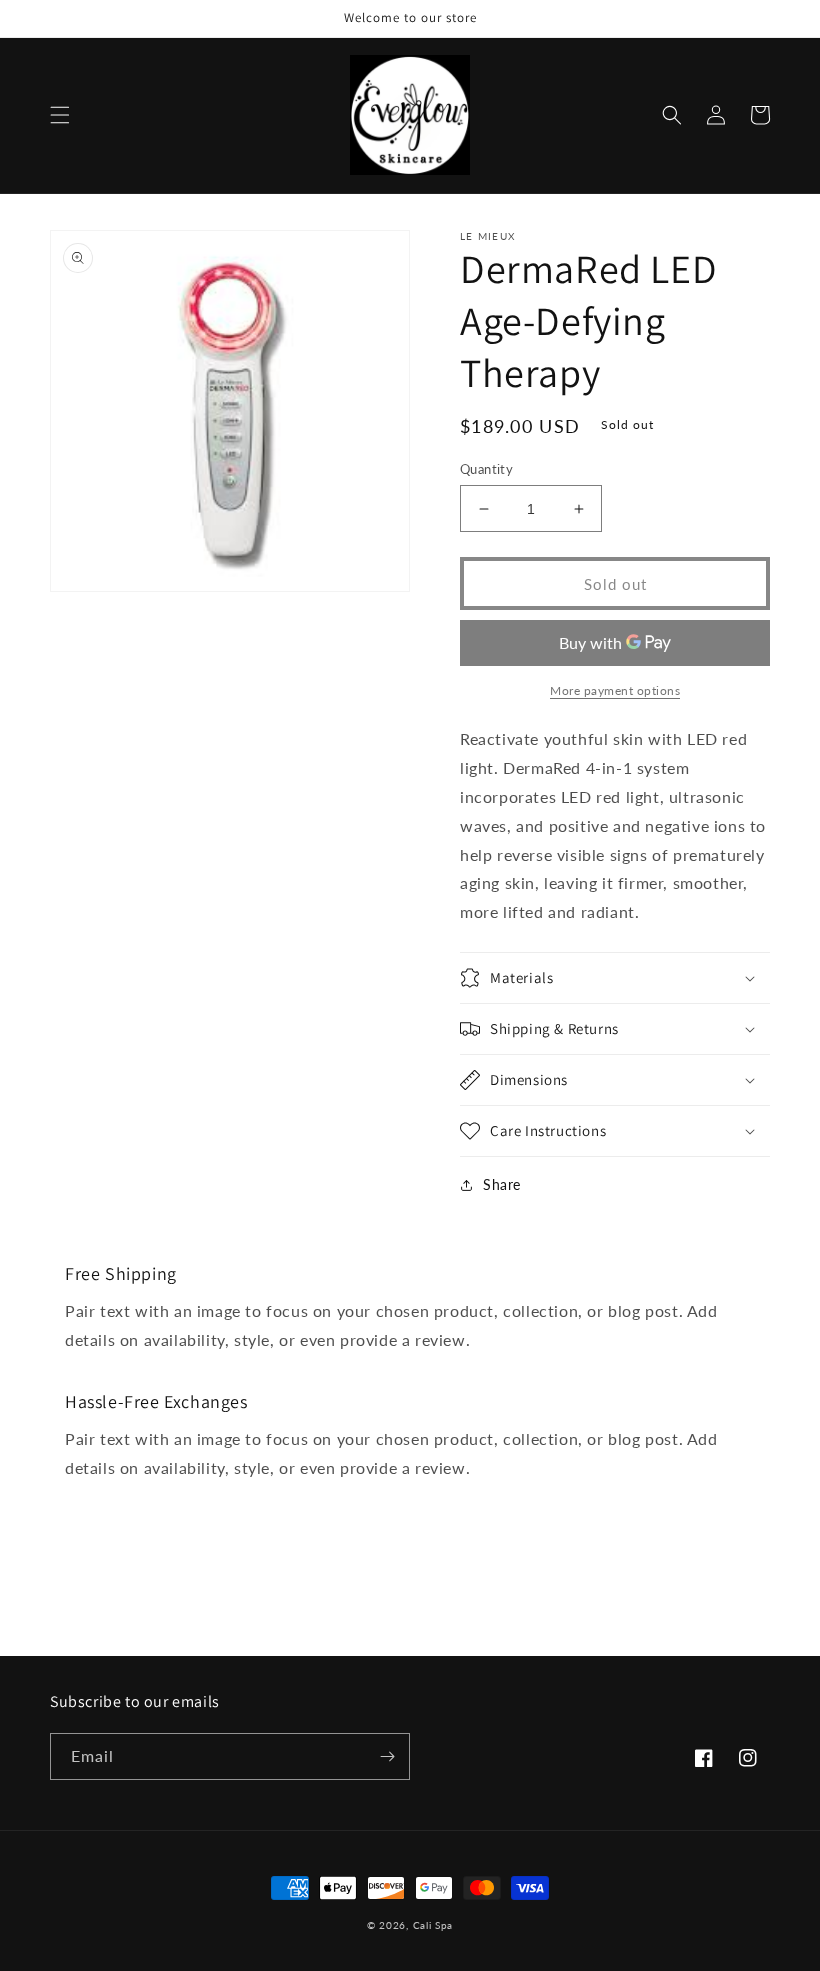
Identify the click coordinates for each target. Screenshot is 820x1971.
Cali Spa (433, 1925)
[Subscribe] (387, 1756)
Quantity (486, 469)
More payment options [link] (615, 690)
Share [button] (502, 1184)
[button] (60, 115)
